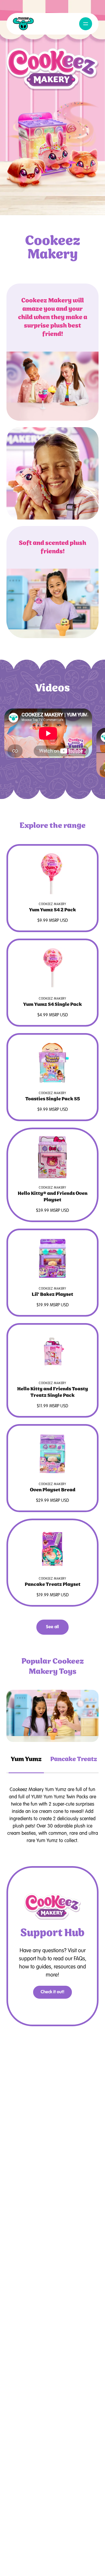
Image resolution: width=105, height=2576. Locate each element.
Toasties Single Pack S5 (53, 1099)
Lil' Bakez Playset (52, 1294)
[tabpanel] (52, 1716)
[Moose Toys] (23, 24)
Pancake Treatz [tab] (74, 1759)
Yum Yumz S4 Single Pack (52, 1004)
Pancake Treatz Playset (53, 1584)
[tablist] (52, 1760)
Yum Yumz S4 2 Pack (52, 910)
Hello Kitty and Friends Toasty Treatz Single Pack (53, 1392)
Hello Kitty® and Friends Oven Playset (53, 1197)
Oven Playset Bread (53, 1490)
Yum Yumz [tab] (26, 1759)
